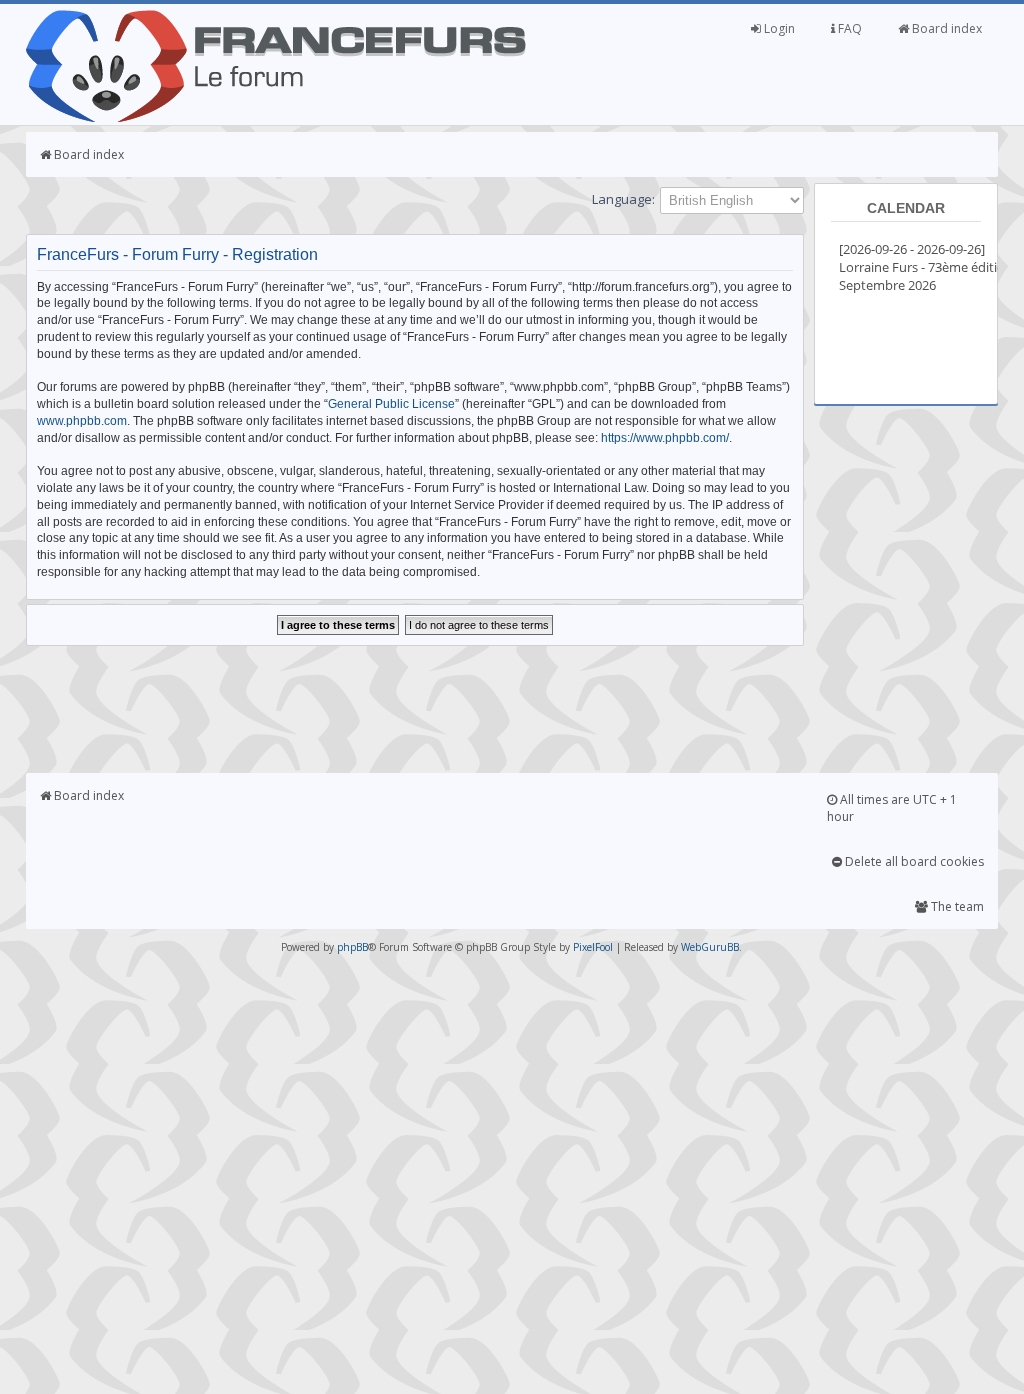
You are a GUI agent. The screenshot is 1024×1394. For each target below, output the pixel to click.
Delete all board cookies (913, 861)
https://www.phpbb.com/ (665, 438)
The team (956, 906)
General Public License (391, 404)
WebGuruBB (710, 947)
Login (778, 28)
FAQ (848, 28)
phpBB (352, 947)
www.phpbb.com (82, 421)
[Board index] (276, 118)
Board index (945, 28)
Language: (623, 199)
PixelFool (593, 947)
